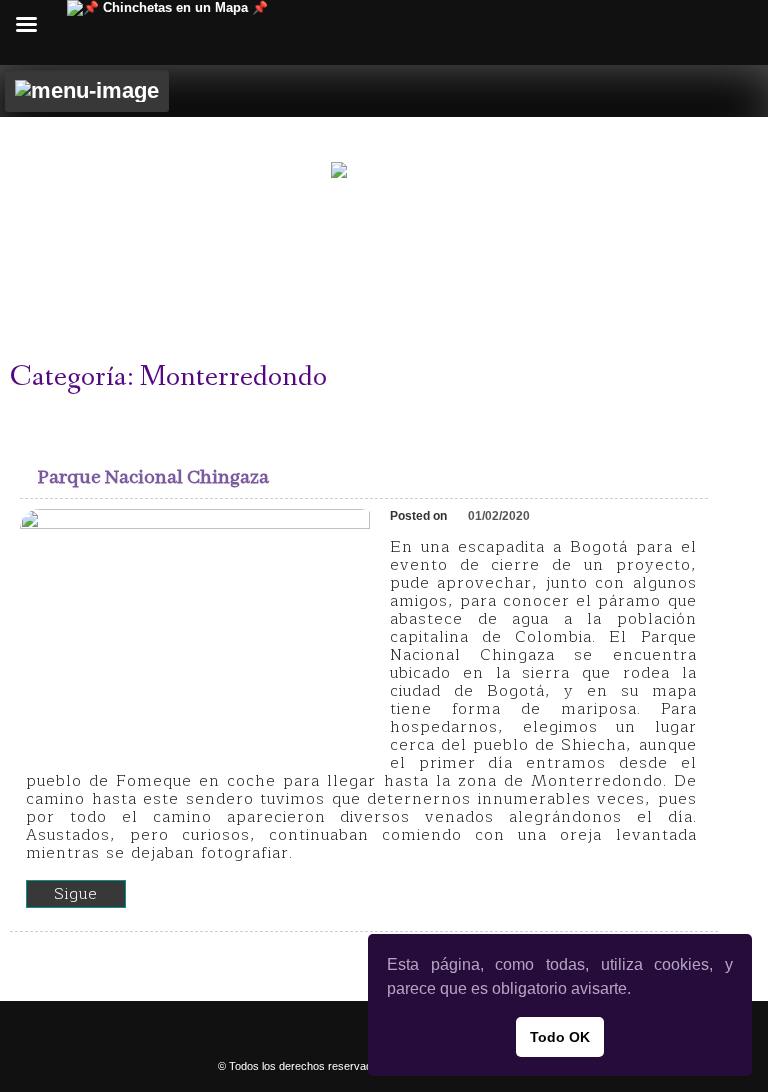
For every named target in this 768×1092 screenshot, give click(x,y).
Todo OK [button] (560, 1037)
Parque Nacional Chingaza (153, 477)
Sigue (76, 894)
